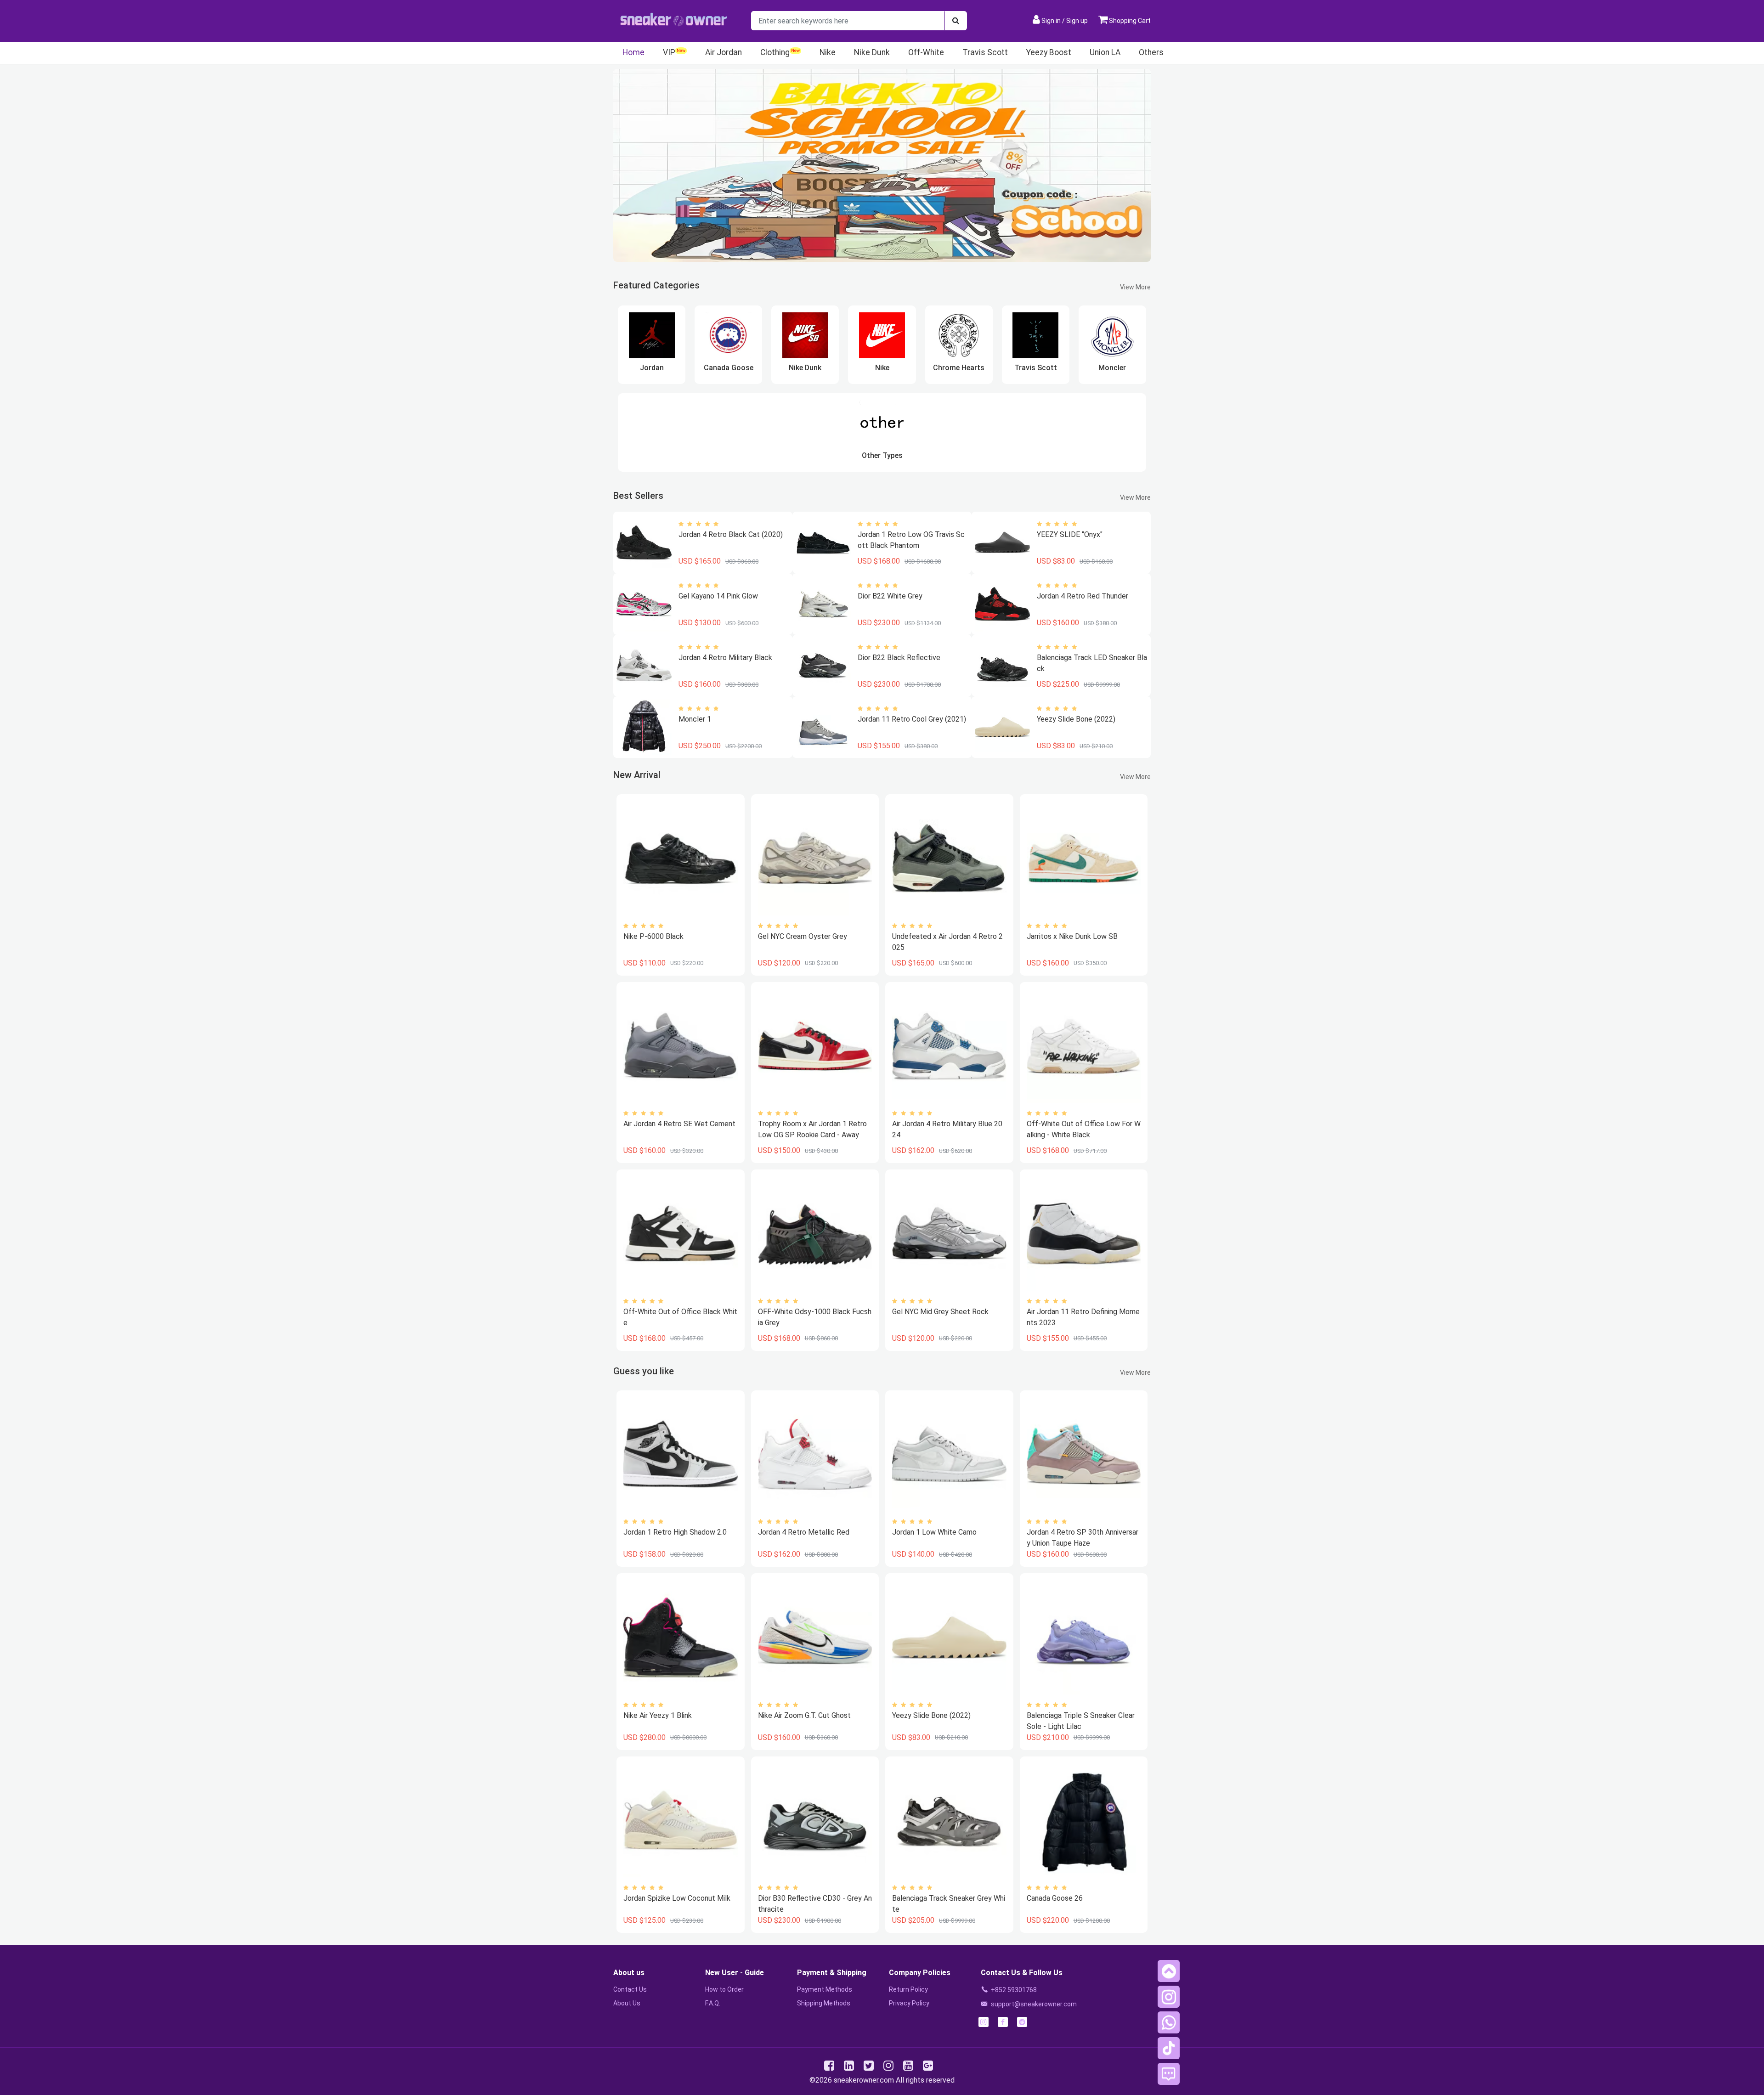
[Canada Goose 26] (1084, 1821)
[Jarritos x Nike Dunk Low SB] (1084, 858)
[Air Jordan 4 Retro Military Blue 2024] (949, 1046)
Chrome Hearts (959, 368)
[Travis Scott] (1035, 335)
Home (633, 52)
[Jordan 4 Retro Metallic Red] (815, 1454)
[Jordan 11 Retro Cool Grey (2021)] (823, 727)
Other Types (882, 455)
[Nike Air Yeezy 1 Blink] (680, 1637)
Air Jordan (724, 52)
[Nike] (882, 335)
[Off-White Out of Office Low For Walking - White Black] (1084, 1046)
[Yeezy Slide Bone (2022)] (1002, 727)
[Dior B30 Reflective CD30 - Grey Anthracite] (815, 1821)
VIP (669, 52)
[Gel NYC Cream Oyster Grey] (815, 858)
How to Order (724, 1989)
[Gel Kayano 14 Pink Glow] (644, 604)
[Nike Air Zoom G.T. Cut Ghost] (815, 1637)
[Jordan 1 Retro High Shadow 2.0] (680, 1454)
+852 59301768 (1014, 1990)
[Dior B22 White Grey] (823, 604)
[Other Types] (882, 423)
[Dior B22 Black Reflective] (823, 666)
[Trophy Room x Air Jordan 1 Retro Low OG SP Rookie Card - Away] (815, 1046)
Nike (828, 52)
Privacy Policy (909, 2003)
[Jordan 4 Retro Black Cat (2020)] (644, 542)
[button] (1169, 1971)
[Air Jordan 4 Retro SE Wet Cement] (680, 1046)
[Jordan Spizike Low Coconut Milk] (680, 1821)
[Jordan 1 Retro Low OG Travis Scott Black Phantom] (823, 542)
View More (1135, 287)
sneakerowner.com (864, 2080)
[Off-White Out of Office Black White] (680, 1234)
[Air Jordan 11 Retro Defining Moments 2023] (1084, 1234)
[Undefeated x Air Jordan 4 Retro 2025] (949, 858)
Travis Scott (985, 52)
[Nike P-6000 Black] (680, 858)
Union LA (1105, 52)
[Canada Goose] (729, 335)
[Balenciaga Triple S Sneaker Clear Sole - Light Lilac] (1084, 1637)
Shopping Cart (1129, 21)
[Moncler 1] (644, 727)
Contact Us (630, 1989)
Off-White (926, 52)
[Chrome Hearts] (959, 335)
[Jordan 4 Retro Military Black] (644, 666)
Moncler (1112, 368)
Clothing (775, 52)
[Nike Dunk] (805, 335)
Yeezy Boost (1049, 52)
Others (1151, 52)
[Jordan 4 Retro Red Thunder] (1002, 604)
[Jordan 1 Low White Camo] (949, 1454)
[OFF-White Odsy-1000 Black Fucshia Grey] (815, 1234)
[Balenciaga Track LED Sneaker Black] (1002, 666)
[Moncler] (1113, 335)
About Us (627, 2003)
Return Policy (908, 1989)
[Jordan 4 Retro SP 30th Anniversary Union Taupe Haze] (1084, 1454)
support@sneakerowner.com (1034, 2004)
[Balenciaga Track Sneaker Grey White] (949, 1821)
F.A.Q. (713, 2003)
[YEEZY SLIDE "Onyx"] (1002, 542)
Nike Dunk (872, 52)
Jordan (652, 368)
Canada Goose (729, 368)
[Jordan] (652, 335)
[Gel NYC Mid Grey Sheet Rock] (949, 1234)
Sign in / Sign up (1065, 21)
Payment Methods (825, 1989)
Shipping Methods (824, 2003)
